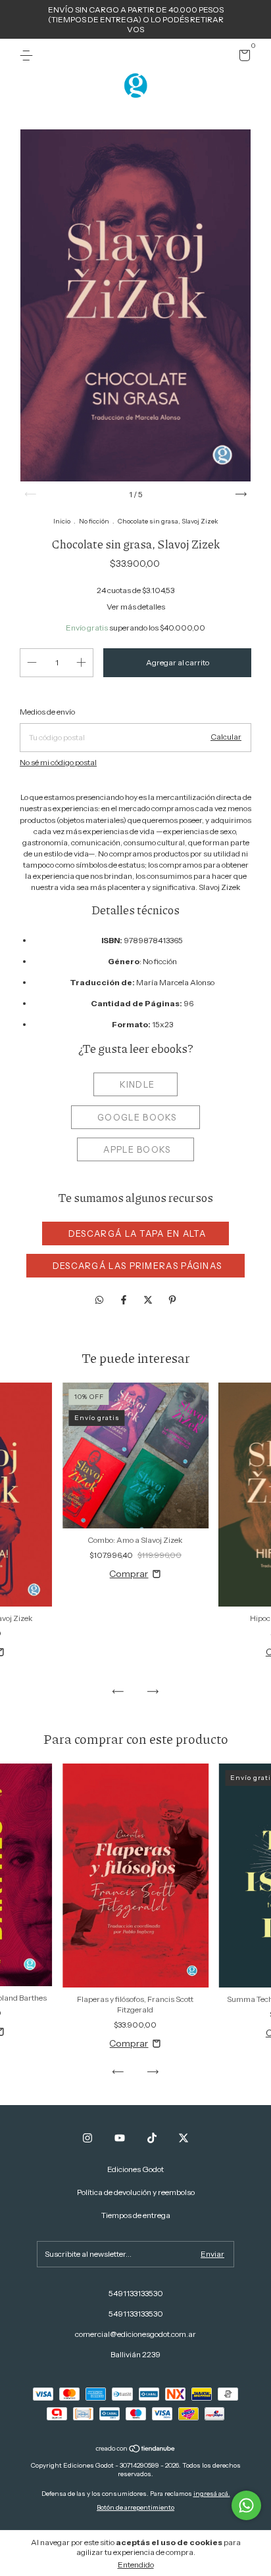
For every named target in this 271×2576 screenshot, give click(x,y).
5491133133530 (136, 2293)
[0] (242, 57)
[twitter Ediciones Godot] (184, 2138)
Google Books (137, 1117)
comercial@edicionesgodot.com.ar (135, 2334)
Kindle (137, 1084)
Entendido (136, 2565)
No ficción (94, 521)
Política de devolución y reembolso (136, 2192)
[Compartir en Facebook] (125, 1300)
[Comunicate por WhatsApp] (246, 2505)
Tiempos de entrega (136, 2215)
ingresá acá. (212, 2494)
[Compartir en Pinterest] (172, 1300)
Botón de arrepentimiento (135, 2507)
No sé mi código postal (58, 762)
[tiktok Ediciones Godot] (152, 2138)
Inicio (62, 521)
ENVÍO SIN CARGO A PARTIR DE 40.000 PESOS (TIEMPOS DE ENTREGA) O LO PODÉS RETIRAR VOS (136, 19)
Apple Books (137, 1149)
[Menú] (29, 56)
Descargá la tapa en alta (137, 1233)
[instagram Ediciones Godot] (87, 2138)
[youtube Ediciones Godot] (120, 2138)
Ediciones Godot (135, 2169)
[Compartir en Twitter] (149, 1300)
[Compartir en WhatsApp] (99, 1300)
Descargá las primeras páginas (137, 1266)
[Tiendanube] (136, 2450)
